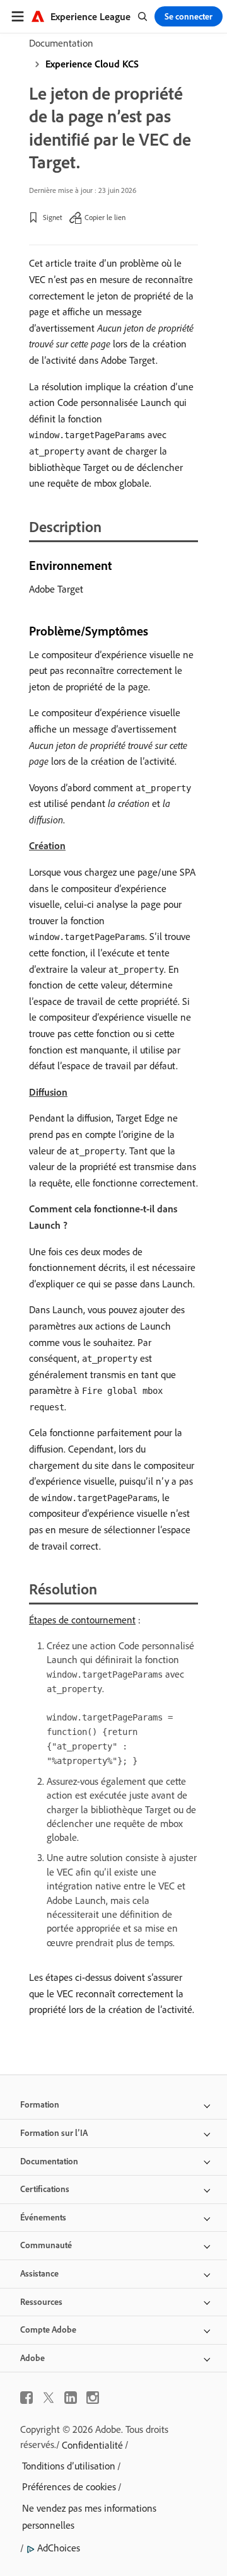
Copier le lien (105, 217)
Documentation (61, 43)
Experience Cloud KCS (92, 64)
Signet (53, 217)
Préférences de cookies (69, 2486)
